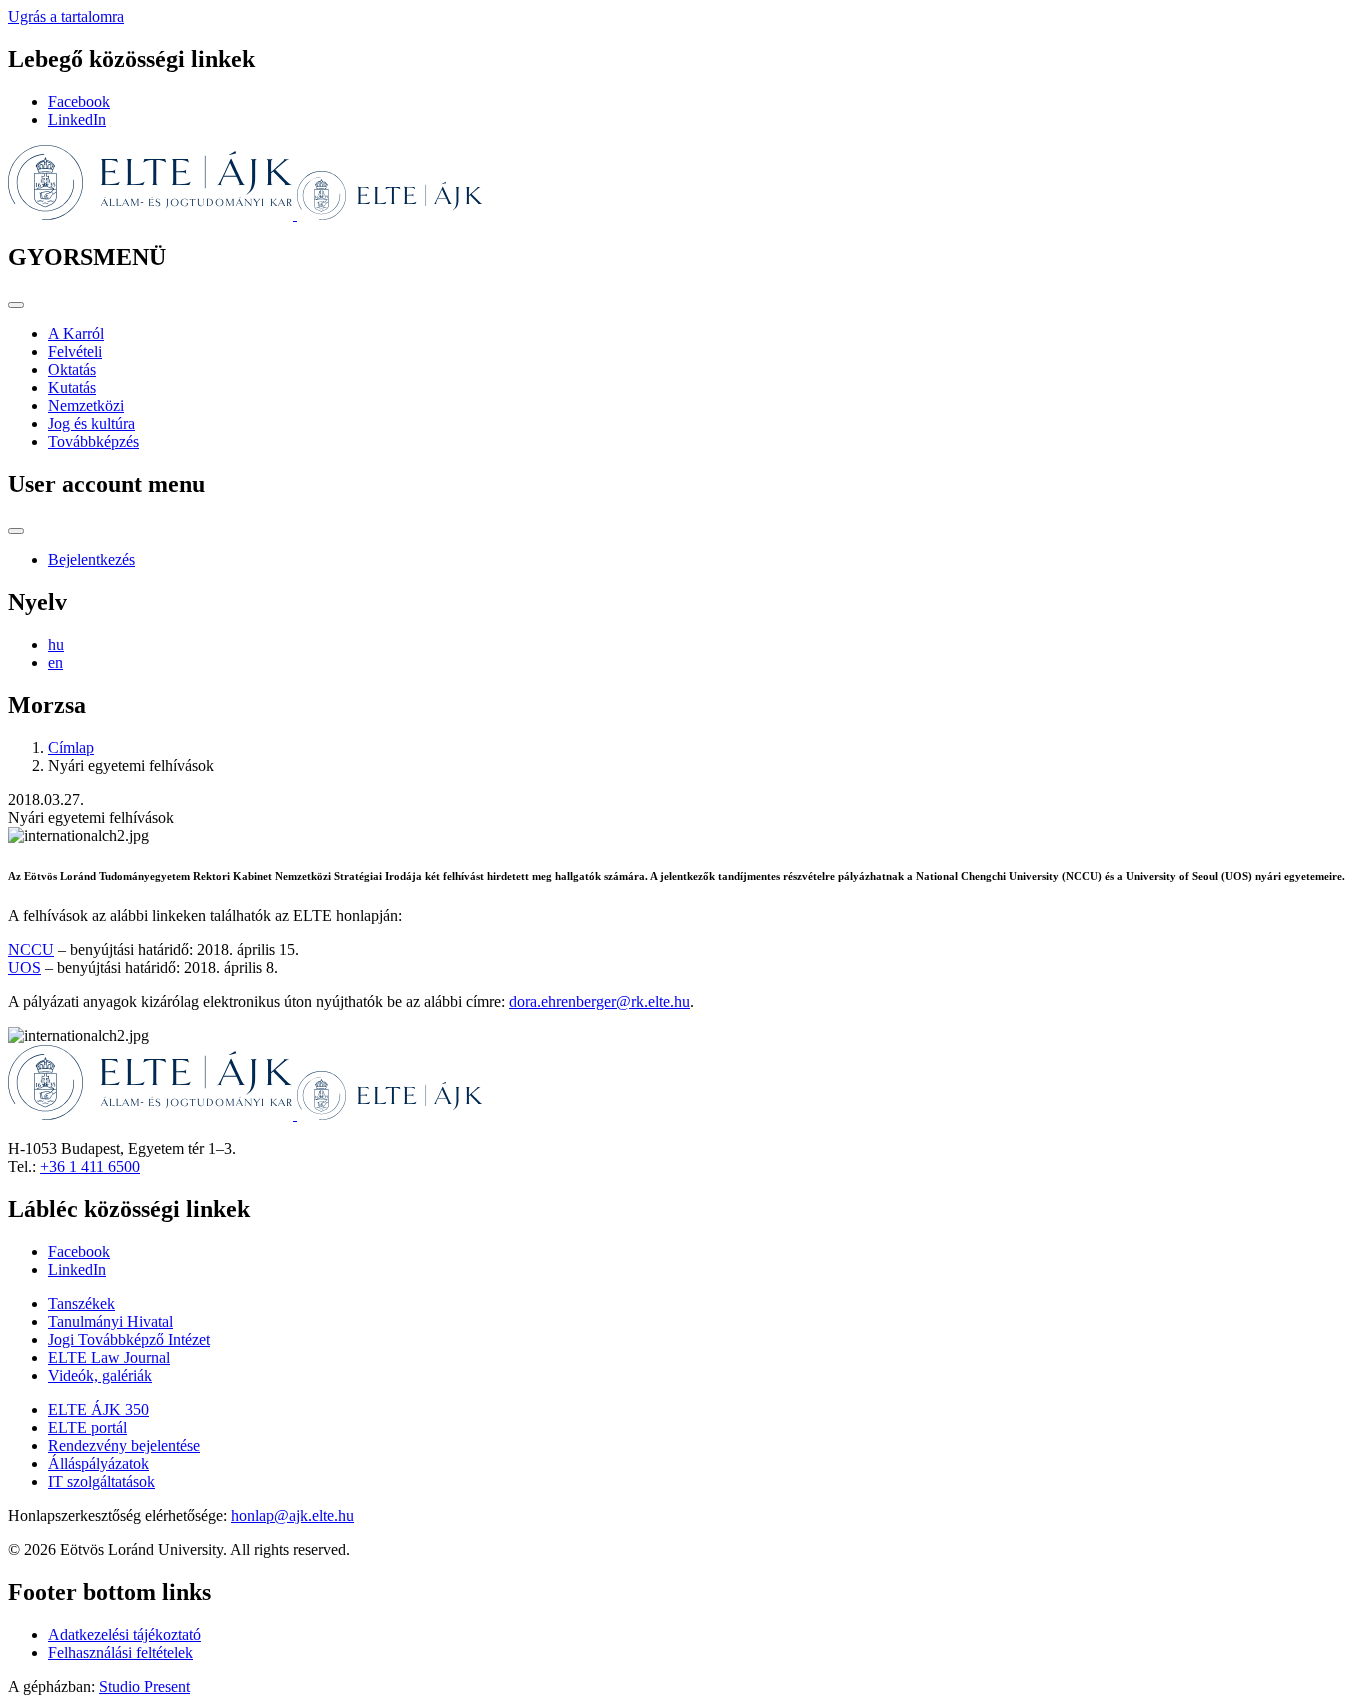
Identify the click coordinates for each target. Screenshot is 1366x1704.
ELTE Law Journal (109, 1357)
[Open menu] (16, 305)
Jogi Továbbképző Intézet (129, 1339)
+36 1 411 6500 (90, 1166)
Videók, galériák (100, 1375)
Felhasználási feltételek (120, 1652)
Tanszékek (81, 1303)
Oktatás (72, 369)
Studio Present (144, 1686)
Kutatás (72, 387)
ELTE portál (87, 1427)
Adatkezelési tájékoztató (124, 1634)
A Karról (76, 333)
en (55, 662)
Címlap (71, 747)
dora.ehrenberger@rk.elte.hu (599, 1001)
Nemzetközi (86, 405)
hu (56, 644)
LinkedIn (77, 119)
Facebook (79, 101)
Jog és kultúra (91, 423)
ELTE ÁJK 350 (98, 1409)
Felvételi (75, 351)
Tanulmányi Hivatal (110, 1321)
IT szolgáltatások (101, 1481)
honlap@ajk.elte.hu (292, 1515)
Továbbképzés (93, 441)
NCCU (31, 949)
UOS (24, 967)
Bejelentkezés (91, 559)
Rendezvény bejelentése (124, 1445)
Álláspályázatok (98, 1463)
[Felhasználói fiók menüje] (16, 531)
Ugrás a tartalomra (66, 16)
